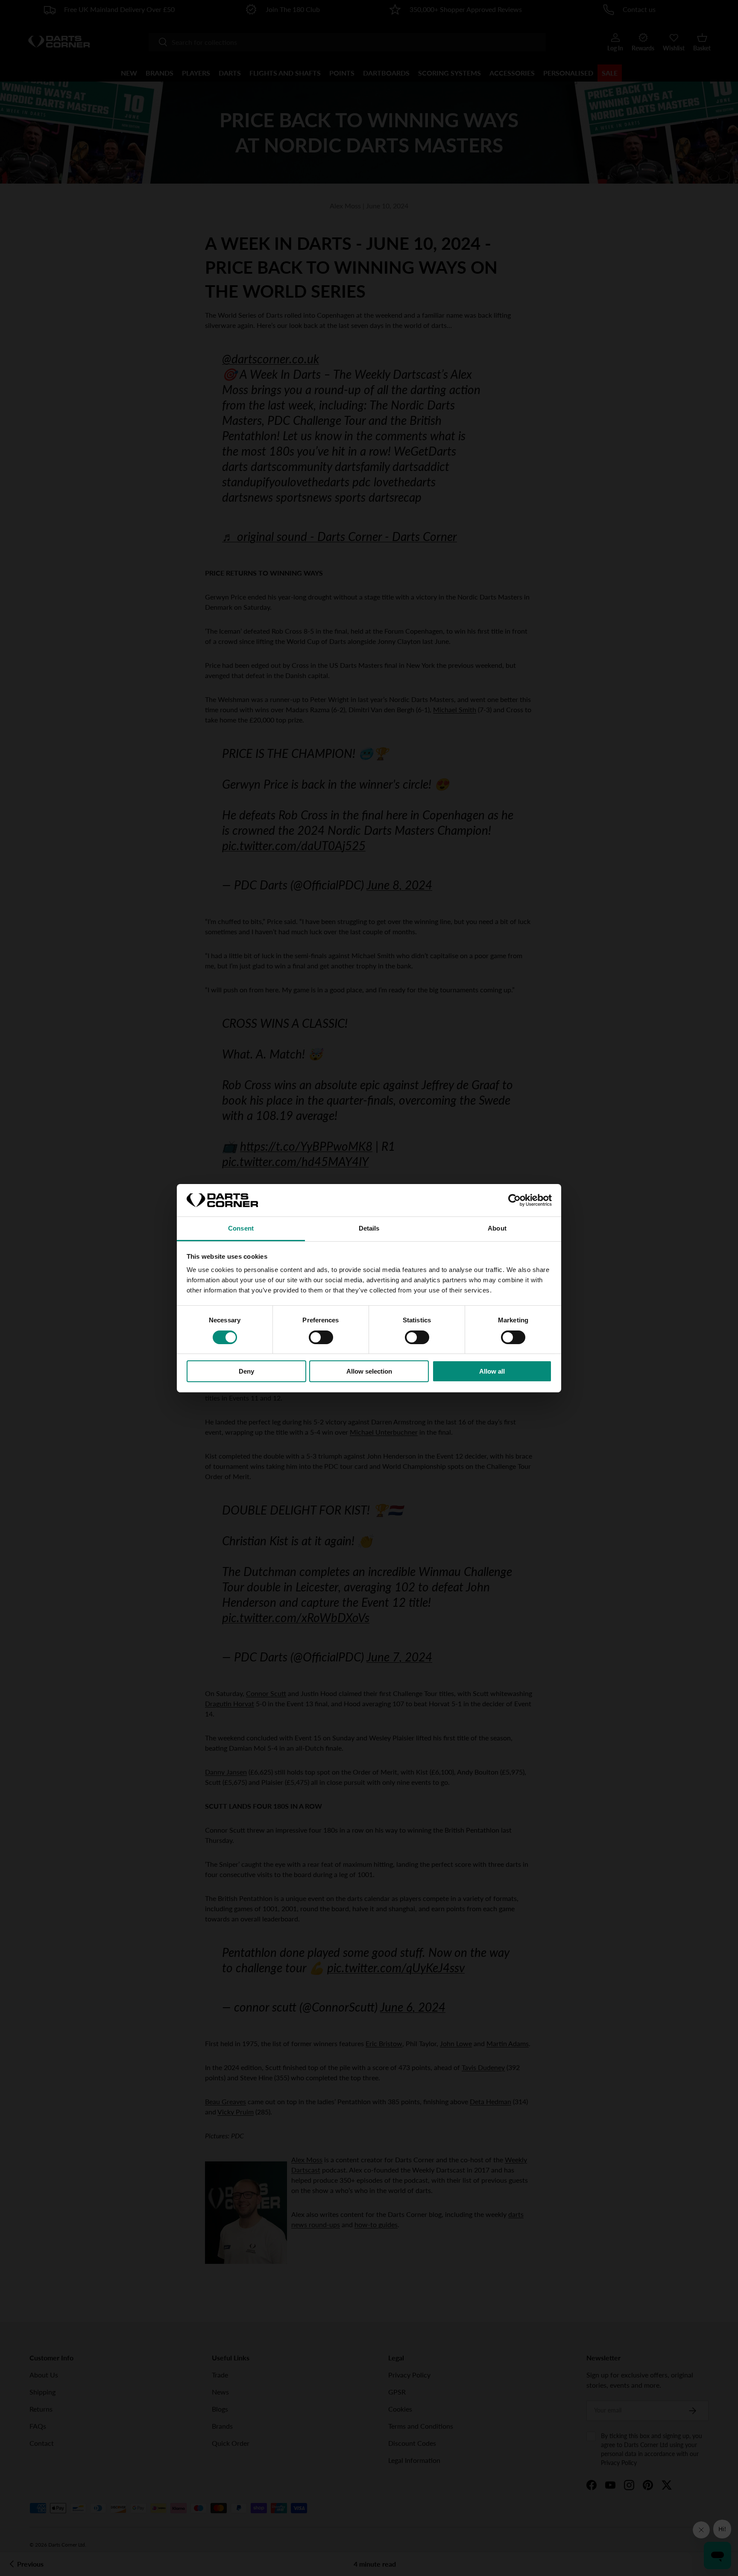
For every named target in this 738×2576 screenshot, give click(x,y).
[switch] (321, 1337)
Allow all (492, 1371)
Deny (246, 1371)
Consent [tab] (241, 1228)
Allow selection (369, 1371)
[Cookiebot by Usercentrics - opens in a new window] (514, 1200)
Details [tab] (369, 1228)
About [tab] (497, 1228)
